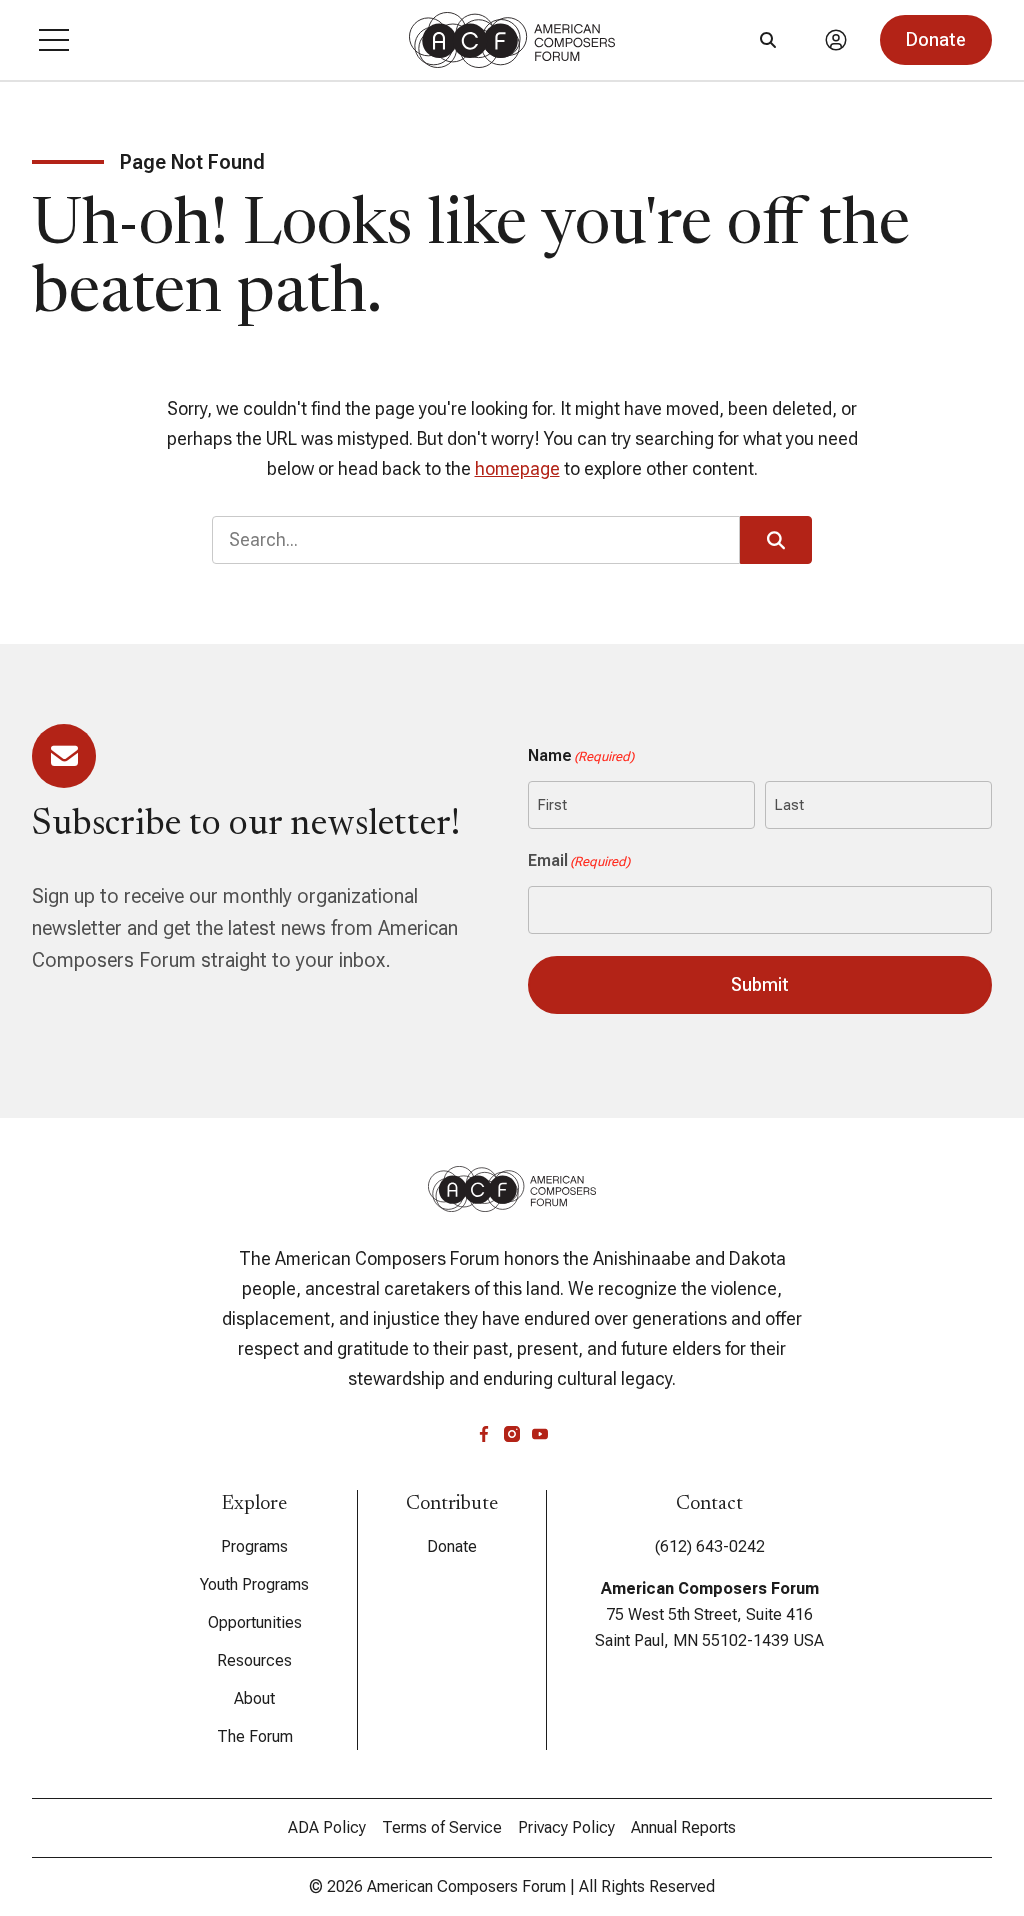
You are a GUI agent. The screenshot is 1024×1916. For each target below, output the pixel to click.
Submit (760, 984)
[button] (54, 40)
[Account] (836, 40)
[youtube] (540, 1434)
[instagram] (512, 1434)
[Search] (768, 40)
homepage (517, 468)
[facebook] (484, 1434)
